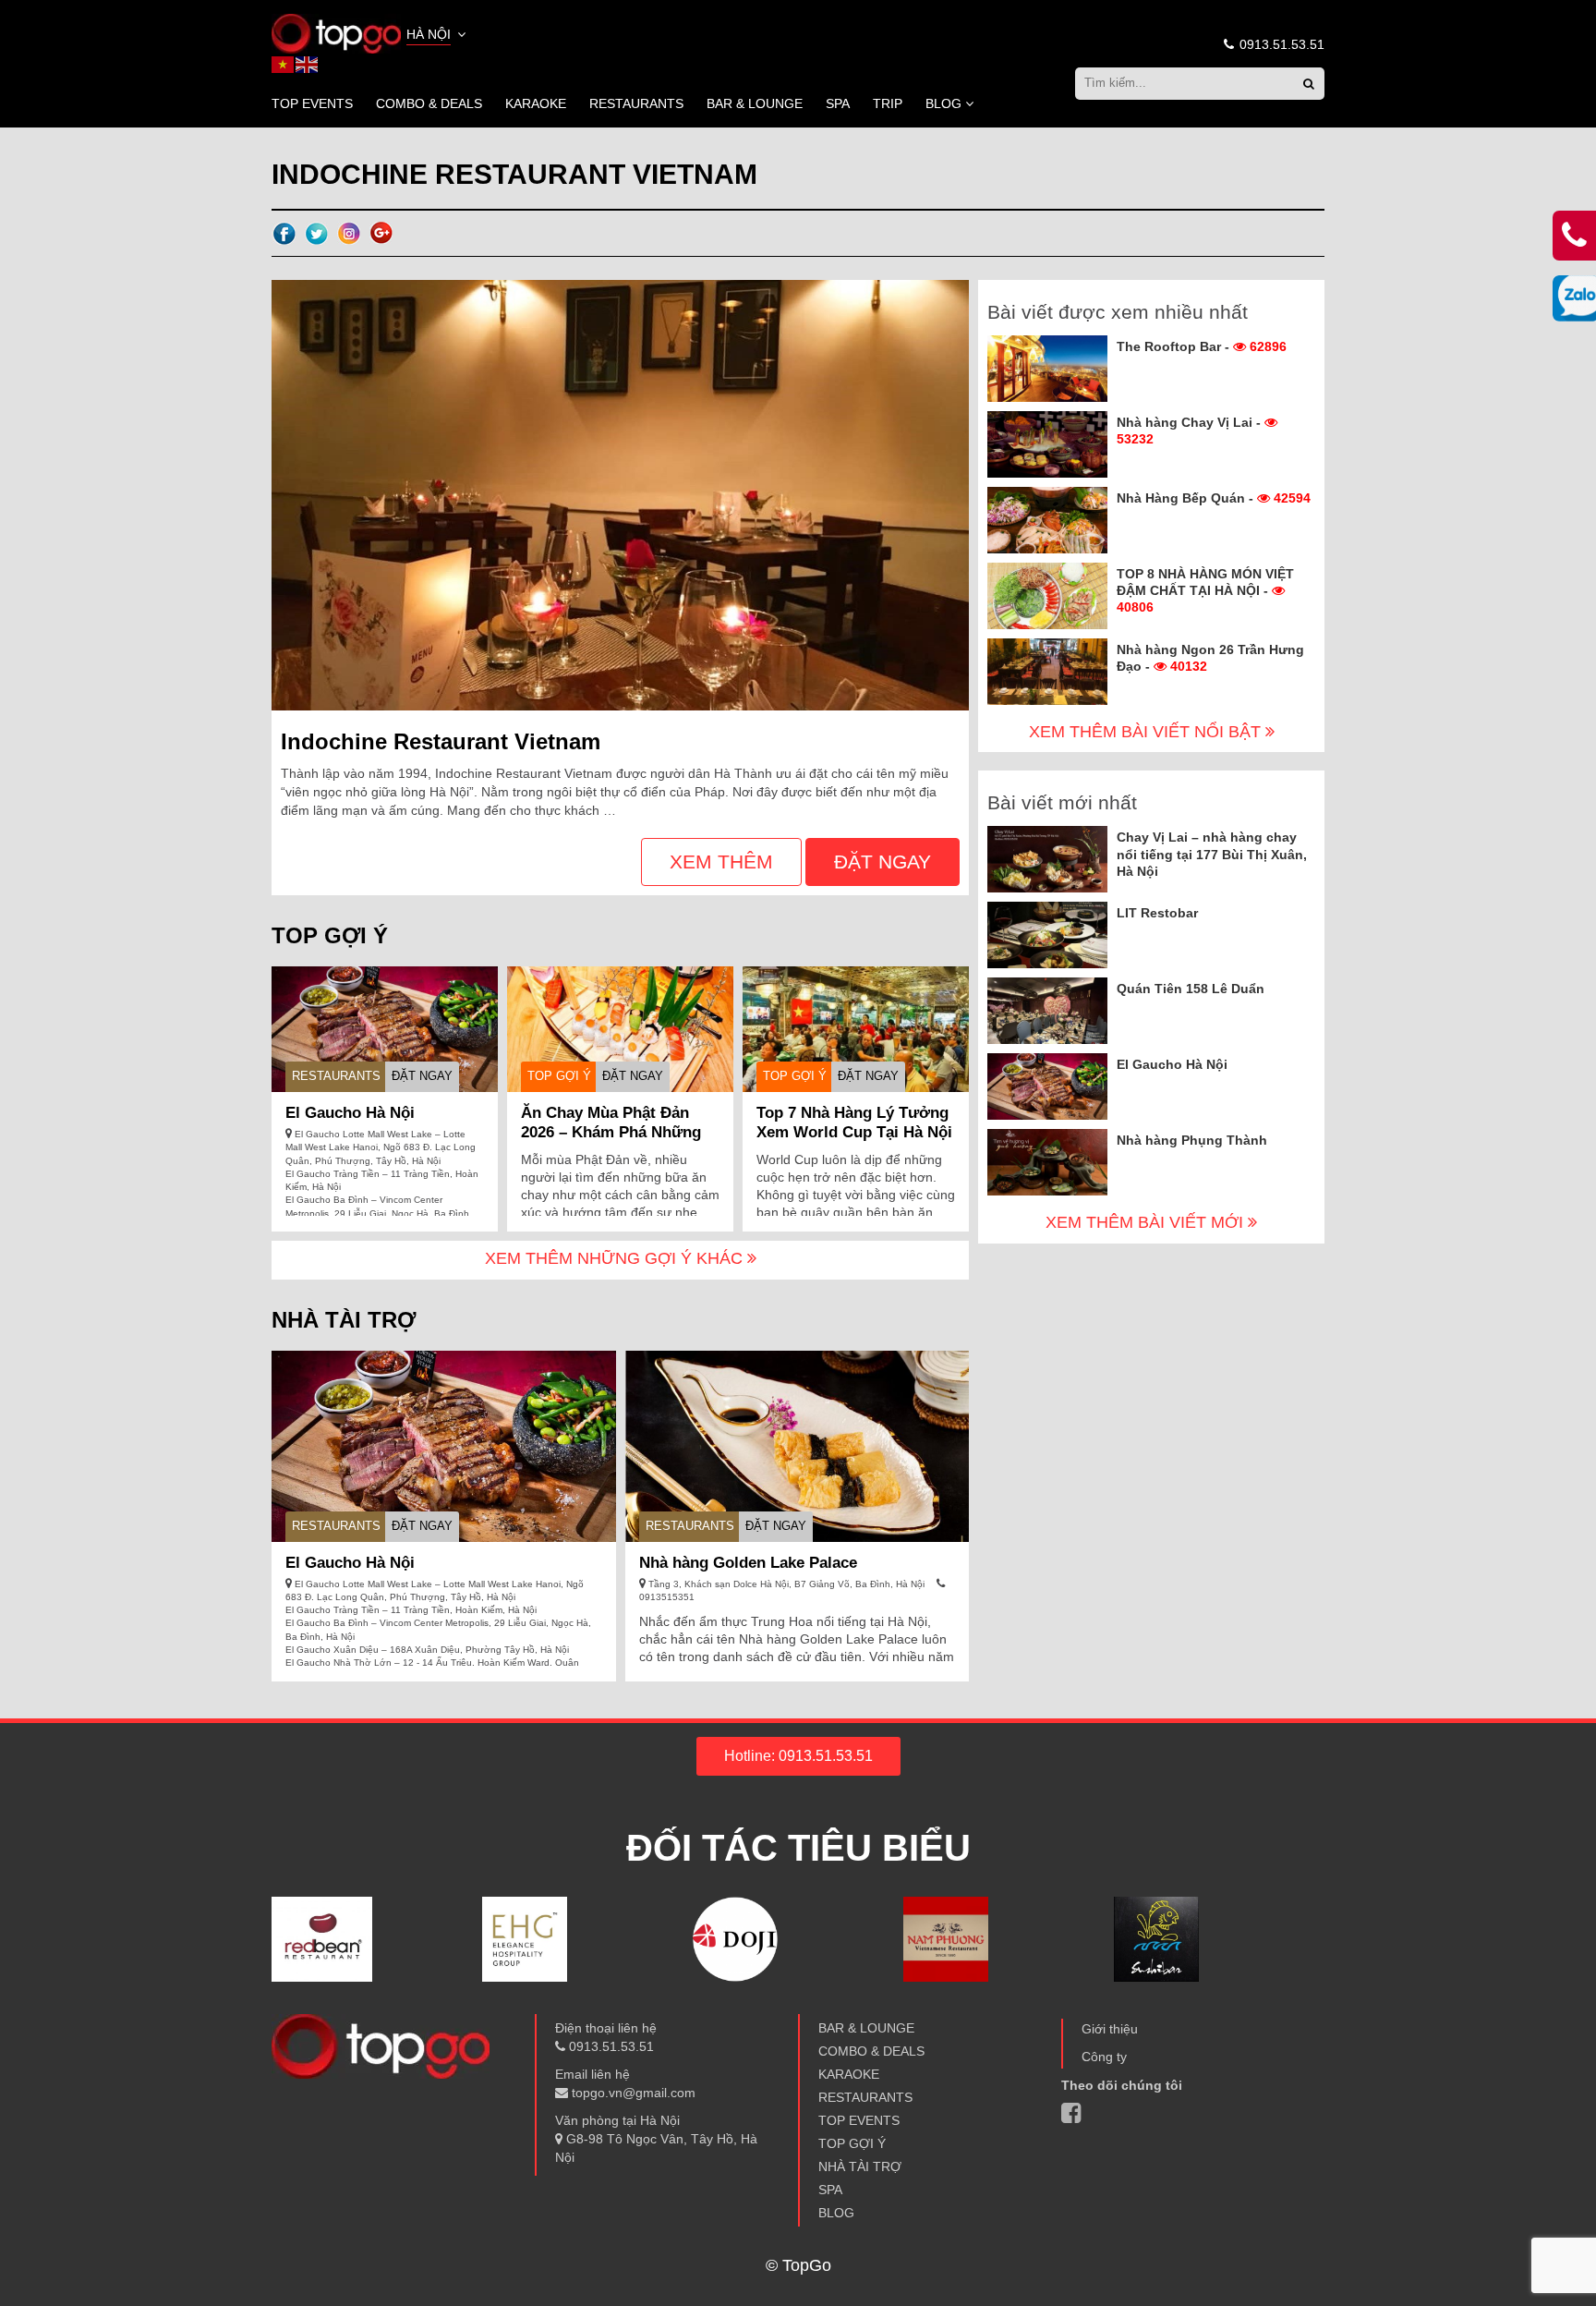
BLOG (943, 103)
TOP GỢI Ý (559, 1076)
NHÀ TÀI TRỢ (860, 2166)
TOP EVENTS (312, 103)
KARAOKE (536, 103)
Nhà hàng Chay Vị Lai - (1191, 431)
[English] (308, 64)
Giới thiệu (1110, 2029)
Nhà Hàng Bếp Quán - (1214, 498)
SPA (838, 103)
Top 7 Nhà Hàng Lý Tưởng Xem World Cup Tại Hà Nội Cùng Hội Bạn (854, 1132)
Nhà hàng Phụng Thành (1192, 1140)
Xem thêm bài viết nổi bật (1147, 732)
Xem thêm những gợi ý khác (616, 1258)
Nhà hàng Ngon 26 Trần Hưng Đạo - (1210, 658)
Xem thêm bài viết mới (1147, 1222)
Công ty (1104, 2057)
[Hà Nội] (336, 32)
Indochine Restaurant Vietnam (441, 741)
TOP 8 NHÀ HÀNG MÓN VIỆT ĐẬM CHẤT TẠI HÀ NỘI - (1205, 590)
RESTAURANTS (636, 103)
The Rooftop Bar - (1202, 346)
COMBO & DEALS (429, 103)
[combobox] (438, 36)
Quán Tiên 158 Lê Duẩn (1191, 989)
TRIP (888, 103)
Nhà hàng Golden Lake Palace (748, 1563)
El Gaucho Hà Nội (350, 1113)
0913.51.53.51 (1280, 44)
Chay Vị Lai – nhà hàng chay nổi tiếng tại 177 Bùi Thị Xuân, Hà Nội (1212, 854)
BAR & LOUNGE (755, 103)
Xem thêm (721, 862)
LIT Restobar (1157, 913)
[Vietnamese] (284, 64)
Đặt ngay (883, 862)
